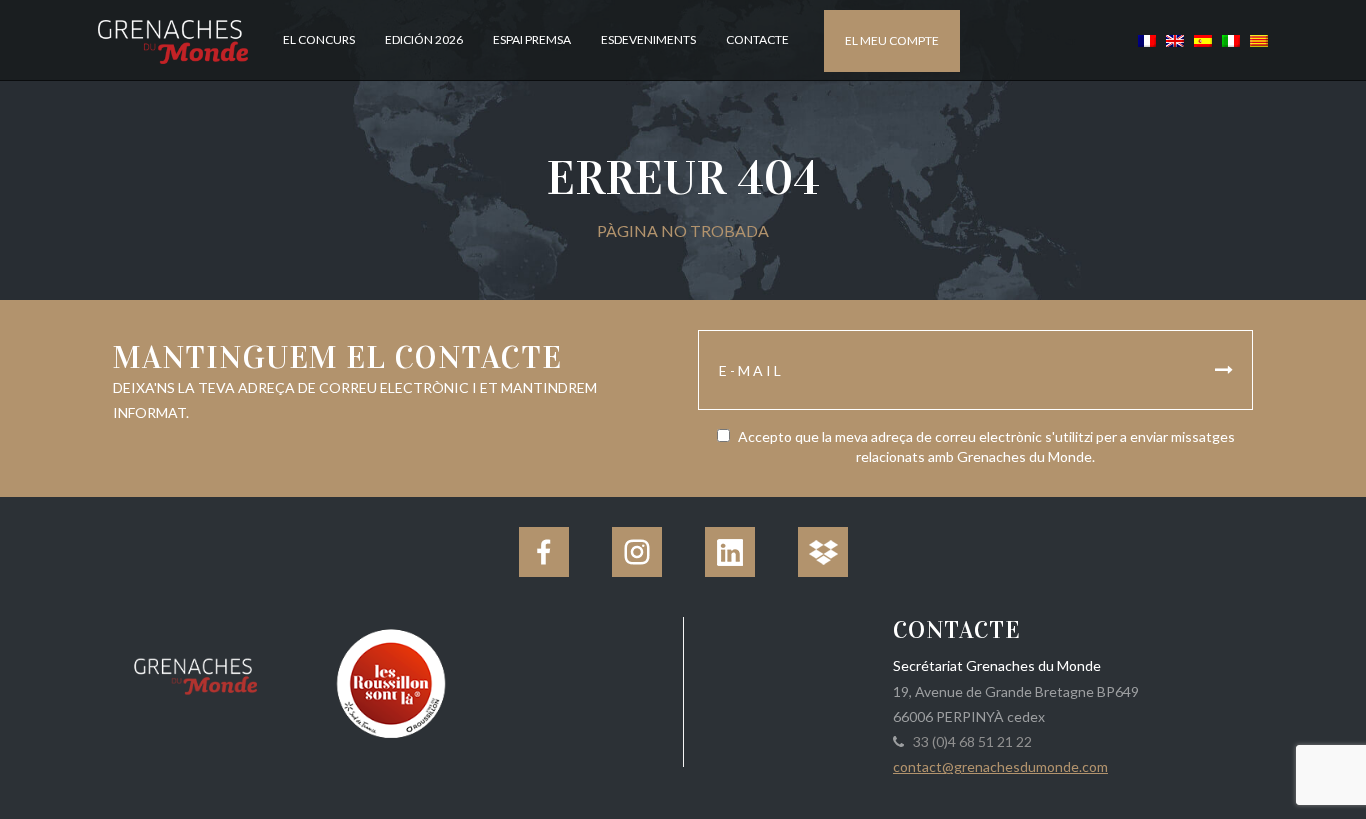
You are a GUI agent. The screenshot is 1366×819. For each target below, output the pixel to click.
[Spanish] (1203, 39)
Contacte (757, 39)
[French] (1147, 39)
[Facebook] (544, 552)
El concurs (319, 39)
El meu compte (892, 40)
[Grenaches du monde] (195, 673)
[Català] (1256, 39)
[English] (1175, 39)
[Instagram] (637, 552)
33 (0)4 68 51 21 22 (969, 741)
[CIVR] (390, 681)
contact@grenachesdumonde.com (1000, 766)
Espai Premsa (532, 39)
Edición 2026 (424, 39)
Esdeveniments (648, 39)
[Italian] (1231, 39)
